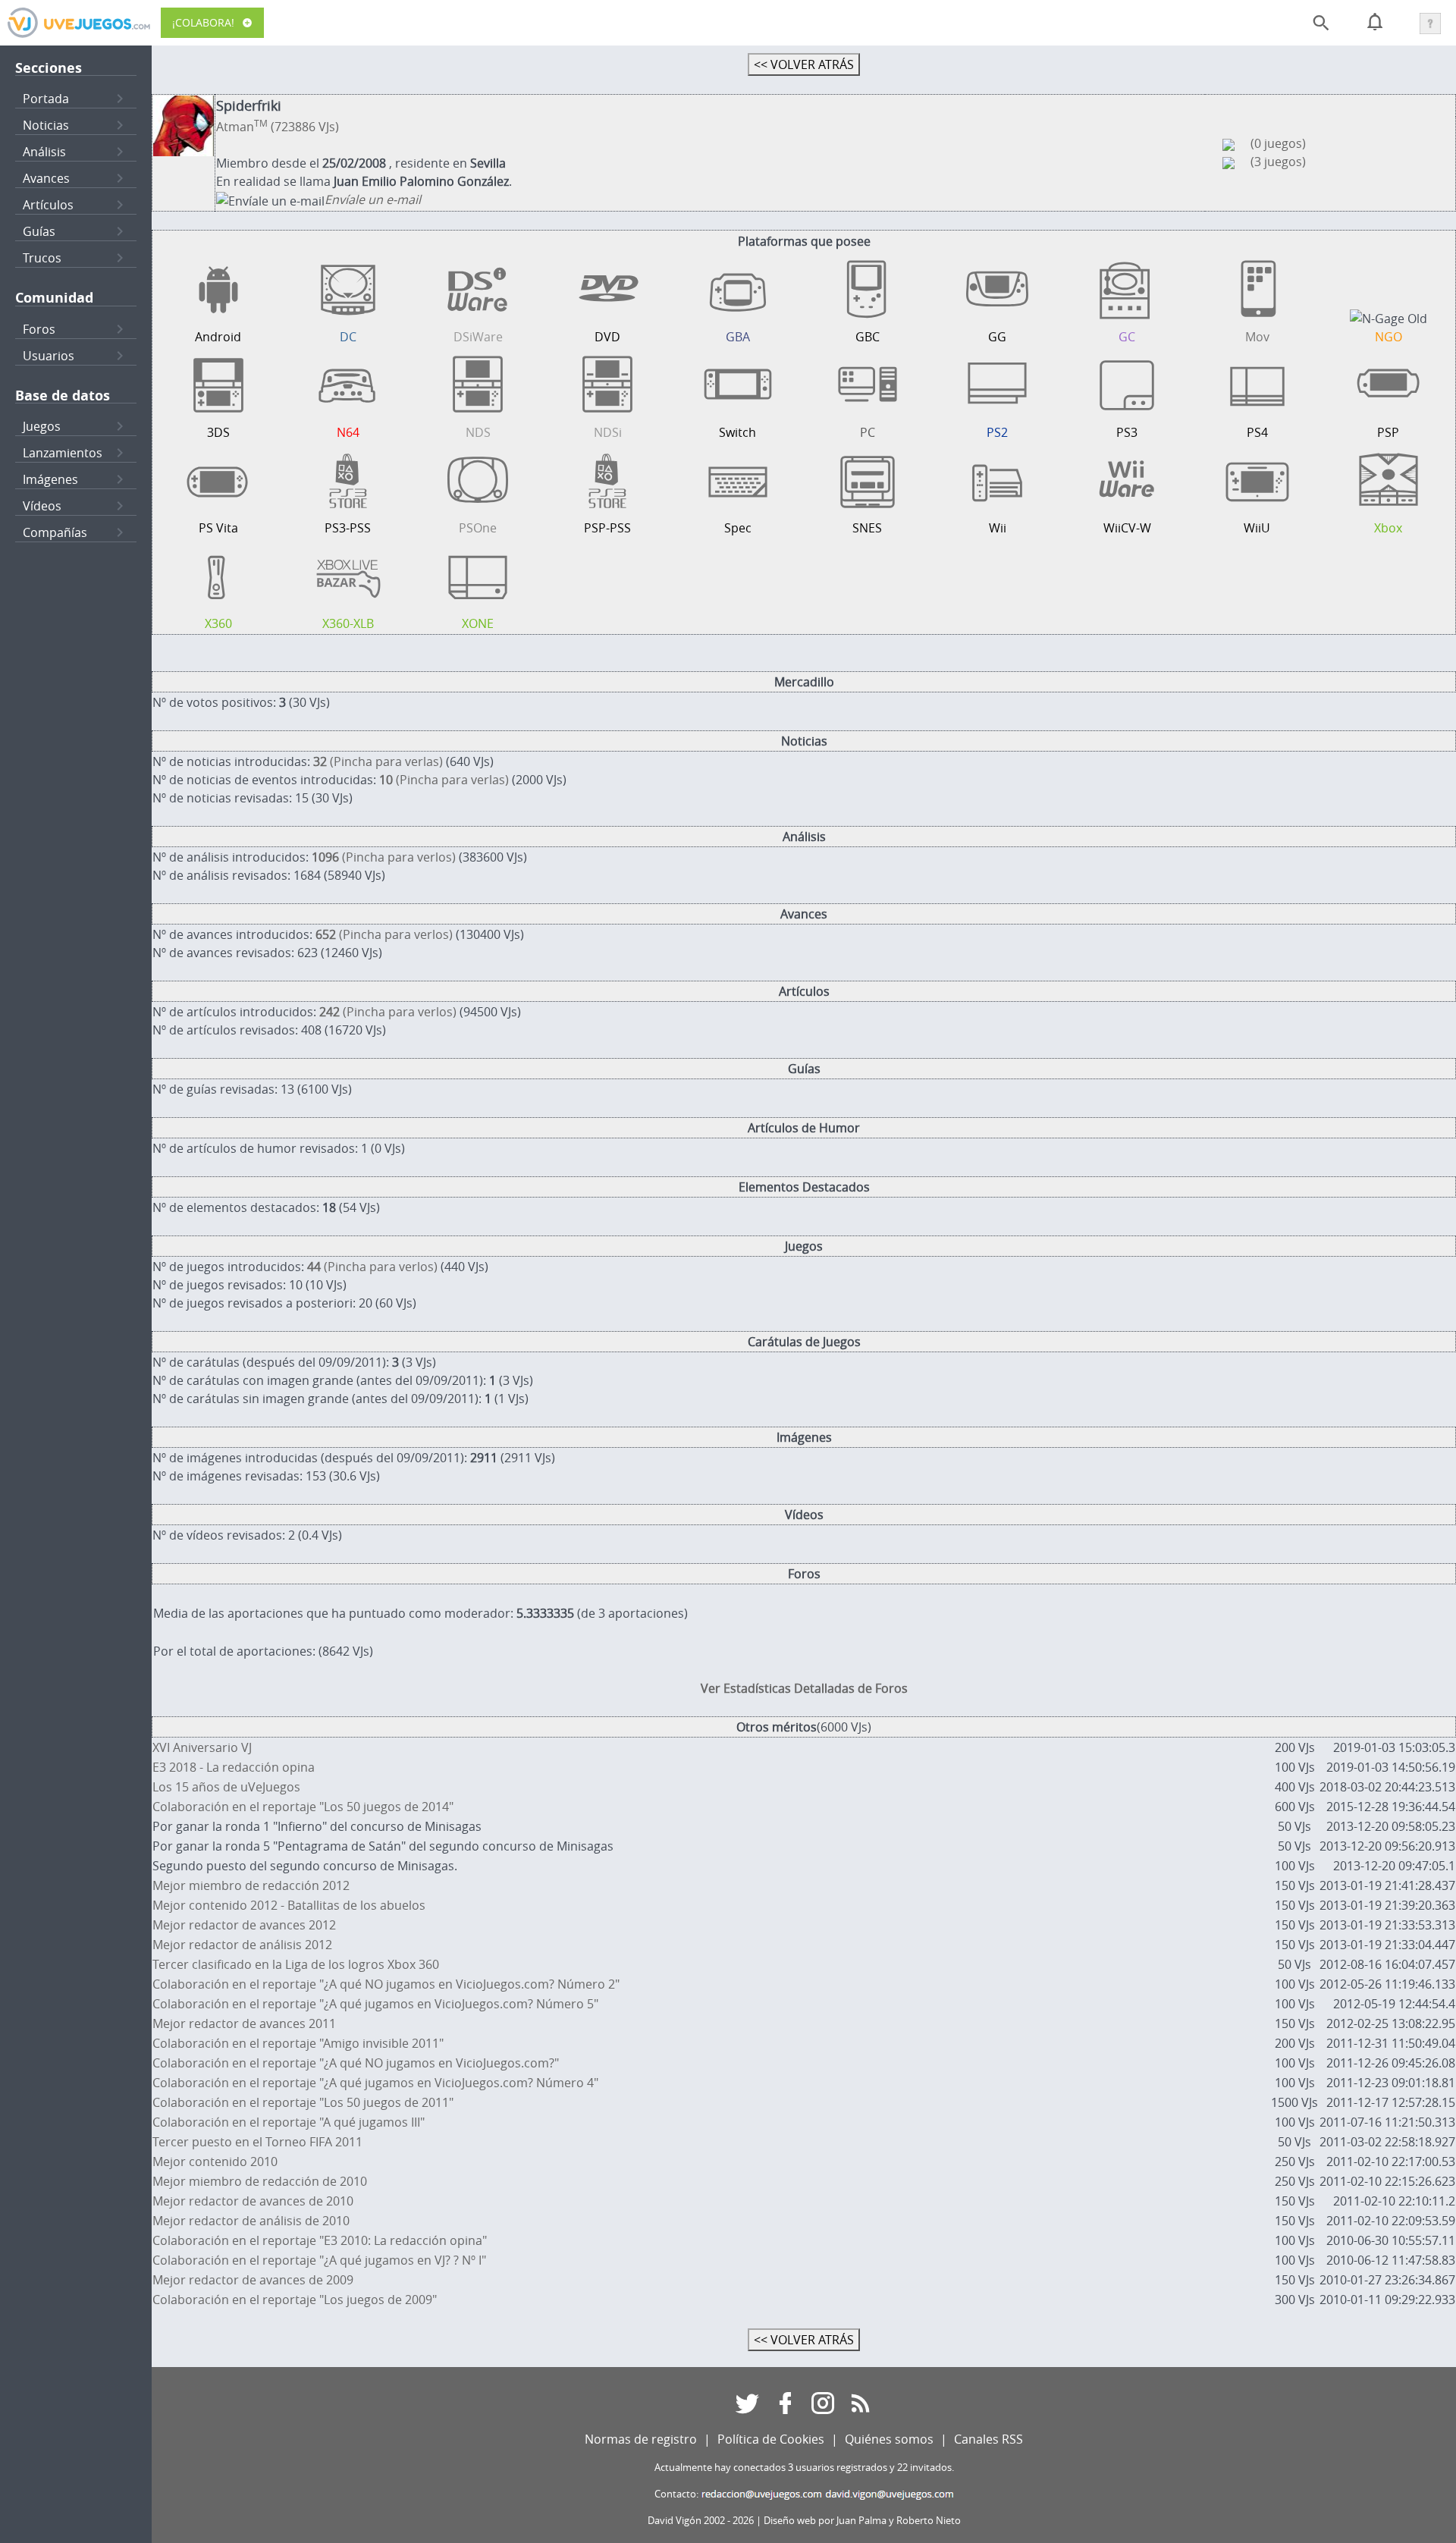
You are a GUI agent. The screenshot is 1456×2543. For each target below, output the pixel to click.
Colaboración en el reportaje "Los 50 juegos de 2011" (303, 2102)
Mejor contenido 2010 (215, 2162)
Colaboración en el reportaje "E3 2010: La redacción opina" (320, 2240)
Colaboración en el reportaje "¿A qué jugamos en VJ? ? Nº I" (319, 2260)
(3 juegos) (1278, 162)
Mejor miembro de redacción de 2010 (260, 2181)
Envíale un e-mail (373, 199)
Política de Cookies (771, 2439)
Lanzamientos (63, 453)
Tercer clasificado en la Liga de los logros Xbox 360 (296, 1964)
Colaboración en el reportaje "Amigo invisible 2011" (298, 2043)
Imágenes (50, 479)
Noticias (46, 125)
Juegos (42, 426)
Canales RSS (988, 2439)
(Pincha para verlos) (384, 857)
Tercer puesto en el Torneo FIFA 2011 (257, 2142)
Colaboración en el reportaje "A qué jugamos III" (289, 2122)
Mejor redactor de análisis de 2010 (251, 2221)
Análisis (44, 152)
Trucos (42, 258)
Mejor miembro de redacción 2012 (251, 1885)
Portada (46, 99)
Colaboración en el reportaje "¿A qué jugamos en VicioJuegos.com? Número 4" (375, 2083)
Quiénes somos (889, 2439)
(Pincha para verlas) (378, 761)
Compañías (55, 532)
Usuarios (49, 356)
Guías (39, 231)
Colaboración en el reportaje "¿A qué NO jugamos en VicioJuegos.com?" (356, 2063)
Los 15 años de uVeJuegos (226, 1787)
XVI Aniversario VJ (202, 1747)
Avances (46, 178)
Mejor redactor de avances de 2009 (253, 2280)
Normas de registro (641, 2439)
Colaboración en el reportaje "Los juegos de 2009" (295, 2300)
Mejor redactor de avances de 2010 (253, 2201)
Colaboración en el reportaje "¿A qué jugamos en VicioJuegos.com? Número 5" (375, 2004)
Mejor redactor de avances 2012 (244, 1925)
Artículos (48, 205)
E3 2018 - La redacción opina (234, 1767)
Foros (39, 329)
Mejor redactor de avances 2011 (244, 2023)
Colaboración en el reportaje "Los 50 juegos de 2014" (303, 1807)
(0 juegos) (1278, 143)
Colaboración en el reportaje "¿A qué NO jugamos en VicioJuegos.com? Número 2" (386, 1984)
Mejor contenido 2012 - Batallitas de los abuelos (289, 1905)
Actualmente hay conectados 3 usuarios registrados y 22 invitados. (804, 2468)
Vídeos (42, 506)
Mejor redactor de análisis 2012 (242, 1945)
